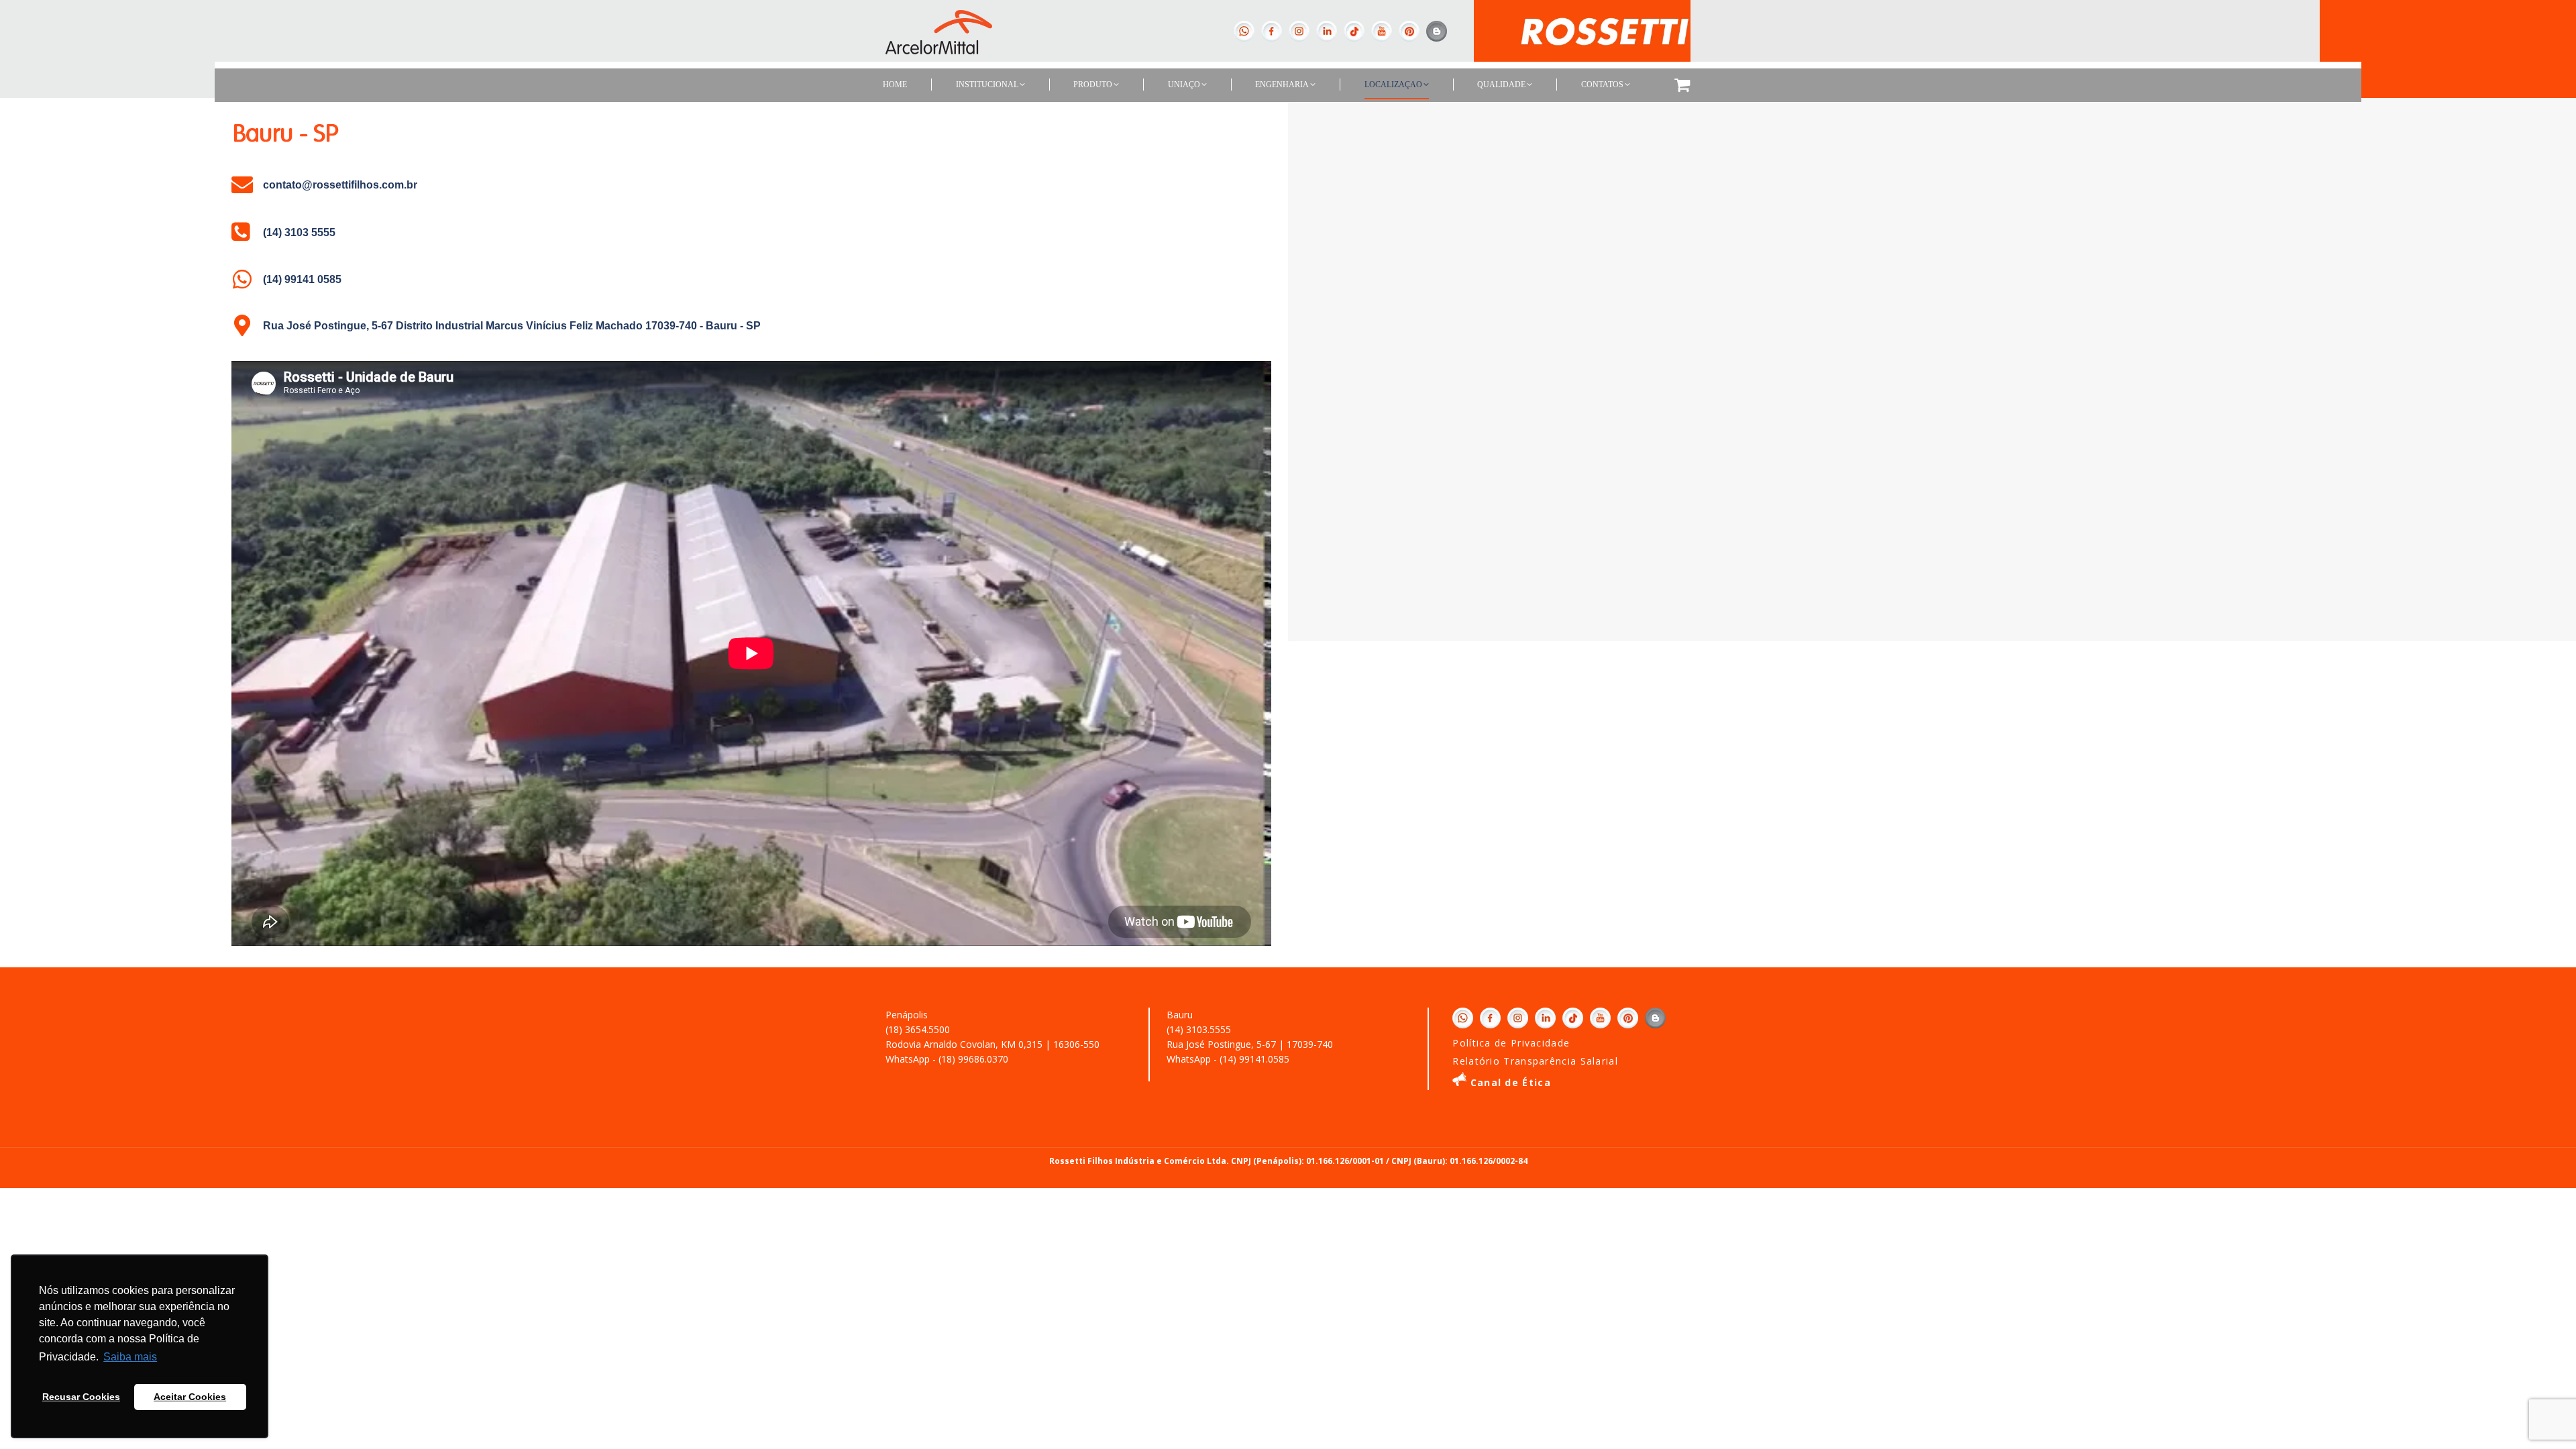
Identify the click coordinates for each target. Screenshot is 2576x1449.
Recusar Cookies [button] (81, 1397)
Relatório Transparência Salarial (1535, 1061)
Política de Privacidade (1511, 1043)
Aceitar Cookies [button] (190, 1397)
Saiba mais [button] (130, 1357)
